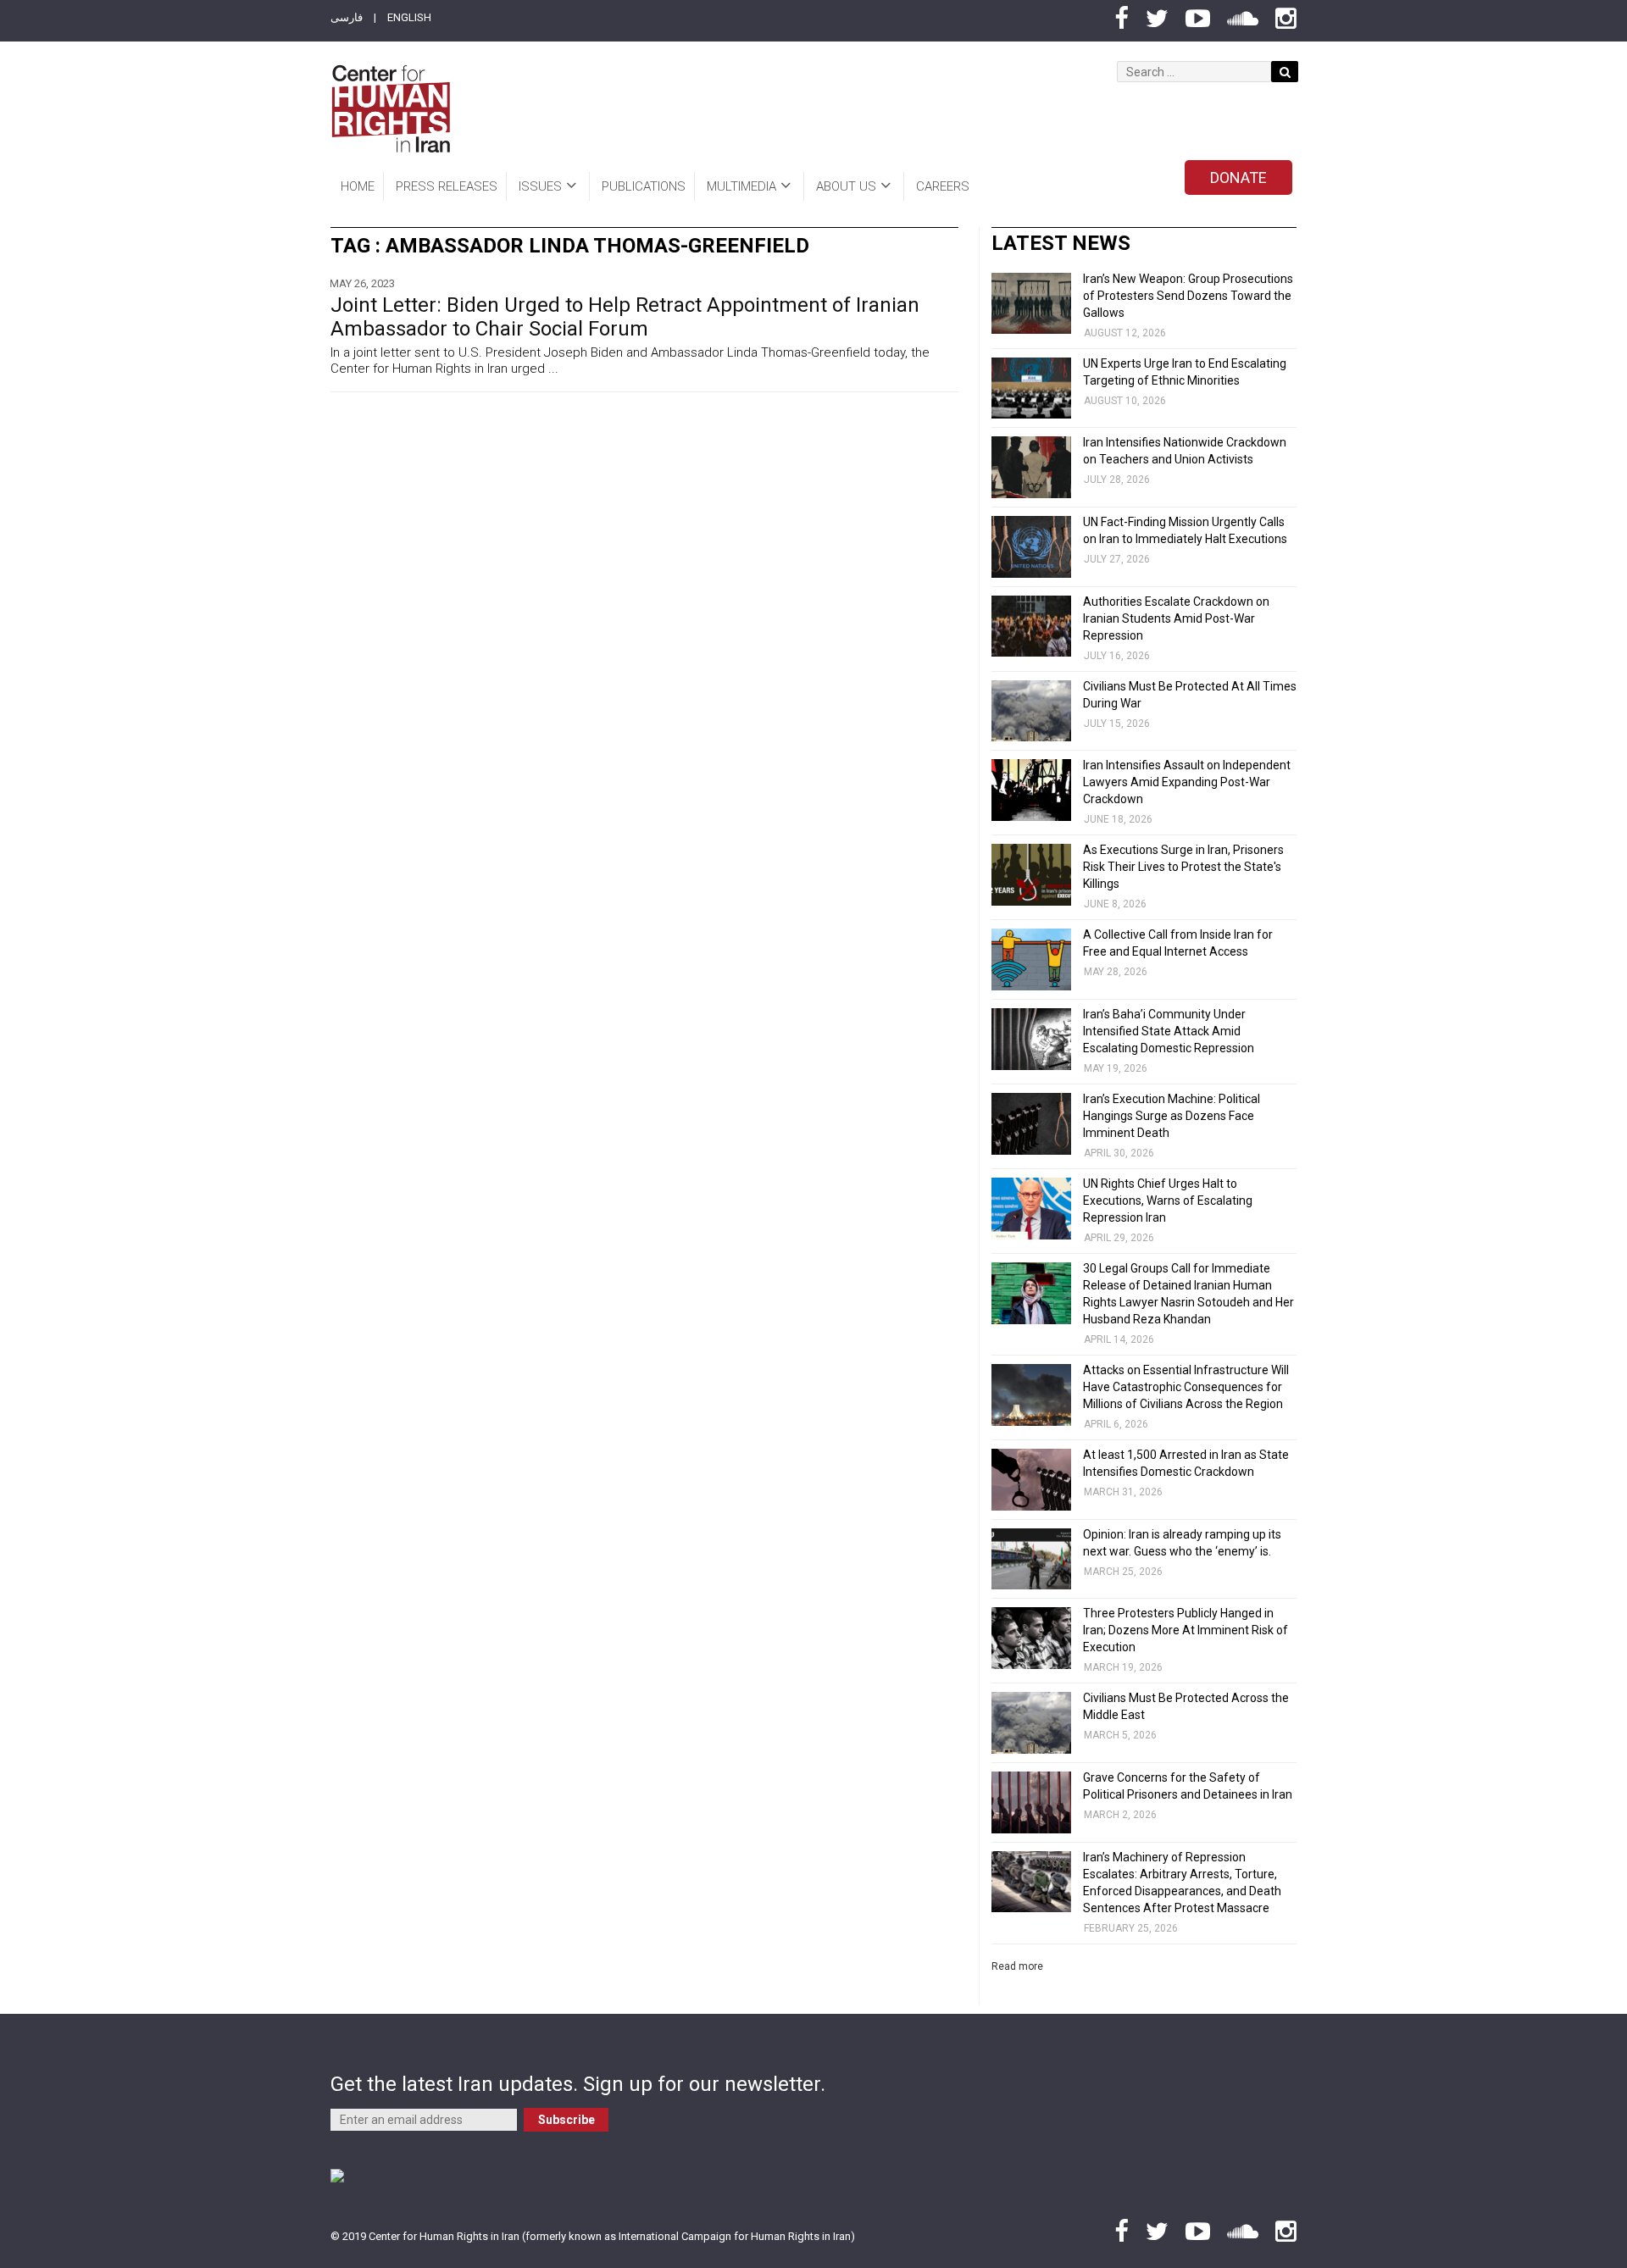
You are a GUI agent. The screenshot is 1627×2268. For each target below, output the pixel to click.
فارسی (347, 17)
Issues (540, 186)
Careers (943, 186)
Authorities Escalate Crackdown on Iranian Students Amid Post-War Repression (1176, 618)
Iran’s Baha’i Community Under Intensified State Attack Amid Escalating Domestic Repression (1169, 1031)
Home (358, 186)
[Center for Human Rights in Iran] (390, 109)
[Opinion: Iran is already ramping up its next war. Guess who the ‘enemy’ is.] (1031, 1559)
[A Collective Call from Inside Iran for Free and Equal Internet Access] (1031, 959)
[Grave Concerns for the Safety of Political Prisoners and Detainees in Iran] (1031, 1802)
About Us (846, 186)
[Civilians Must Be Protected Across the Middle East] (1031, 1723)
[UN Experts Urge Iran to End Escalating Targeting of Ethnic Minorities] (1031, 388)
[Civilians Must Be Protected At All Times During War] (1031, 711)
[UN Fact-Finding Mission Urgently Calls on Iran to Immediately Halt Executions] (1031, 547)
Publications (644, 186)
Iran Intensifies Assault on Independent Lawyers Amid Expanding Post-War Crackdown (1187, 782)
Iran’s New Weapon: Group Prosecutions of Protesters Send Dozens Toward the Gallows (1188, 296)
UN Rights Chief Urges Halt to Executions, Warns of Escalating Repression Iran (1168, 1201)
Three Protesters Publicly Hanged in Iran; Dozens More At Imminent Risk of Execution (1186, 1630)
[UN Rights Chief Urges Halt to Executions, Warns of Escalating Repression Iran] (1031, 1209)
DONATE (1238, 177)
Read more (1017, 1966)
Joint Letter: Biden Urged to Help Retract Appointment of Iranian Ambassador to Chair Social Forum (625, 317)
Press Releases (447, 186)
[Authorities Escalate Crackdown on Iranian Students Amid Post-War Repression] (1031, 627)
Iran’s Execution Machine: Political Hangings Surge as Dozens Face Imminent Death (1172, 1116)
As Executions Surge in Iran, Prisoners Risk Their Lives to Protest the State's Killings (1183, 867)
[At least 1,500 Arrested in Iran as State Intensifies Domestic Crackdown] (1031, 1480)
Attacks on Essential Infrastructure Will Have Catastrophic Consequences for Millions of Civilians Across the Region (1186, 1387)
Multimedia (741, 186)
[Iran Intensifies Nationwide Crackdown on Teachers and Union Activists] (1031, 467)
